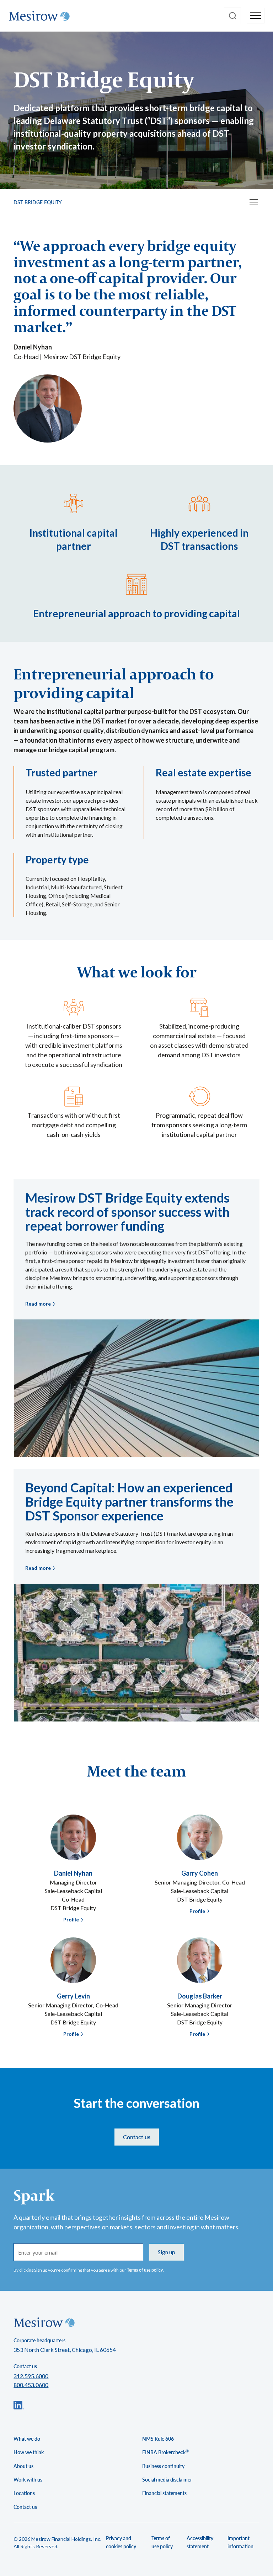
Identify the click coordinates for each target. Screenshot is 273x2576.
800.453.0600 (31, 2385)
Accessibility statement (200, 2542)
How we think (29, 2452)
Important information (240, 2542)
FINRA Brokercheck (165, 2452)
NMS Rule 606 (158, 2439)
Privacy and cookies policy (121, 2542)
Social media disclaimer (167, 2480)
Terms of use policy (145, 2270)
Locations (24, 2493)
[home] (39, 16)
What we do (27, 2439)
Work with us (28, 2480)
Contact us (137, 2137)
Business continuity (163, 2466)
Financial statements (164, 2493)
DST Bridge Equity (38, 202)
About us (23, 2466)
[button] (256, 16)
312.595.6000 (31, 2376)
